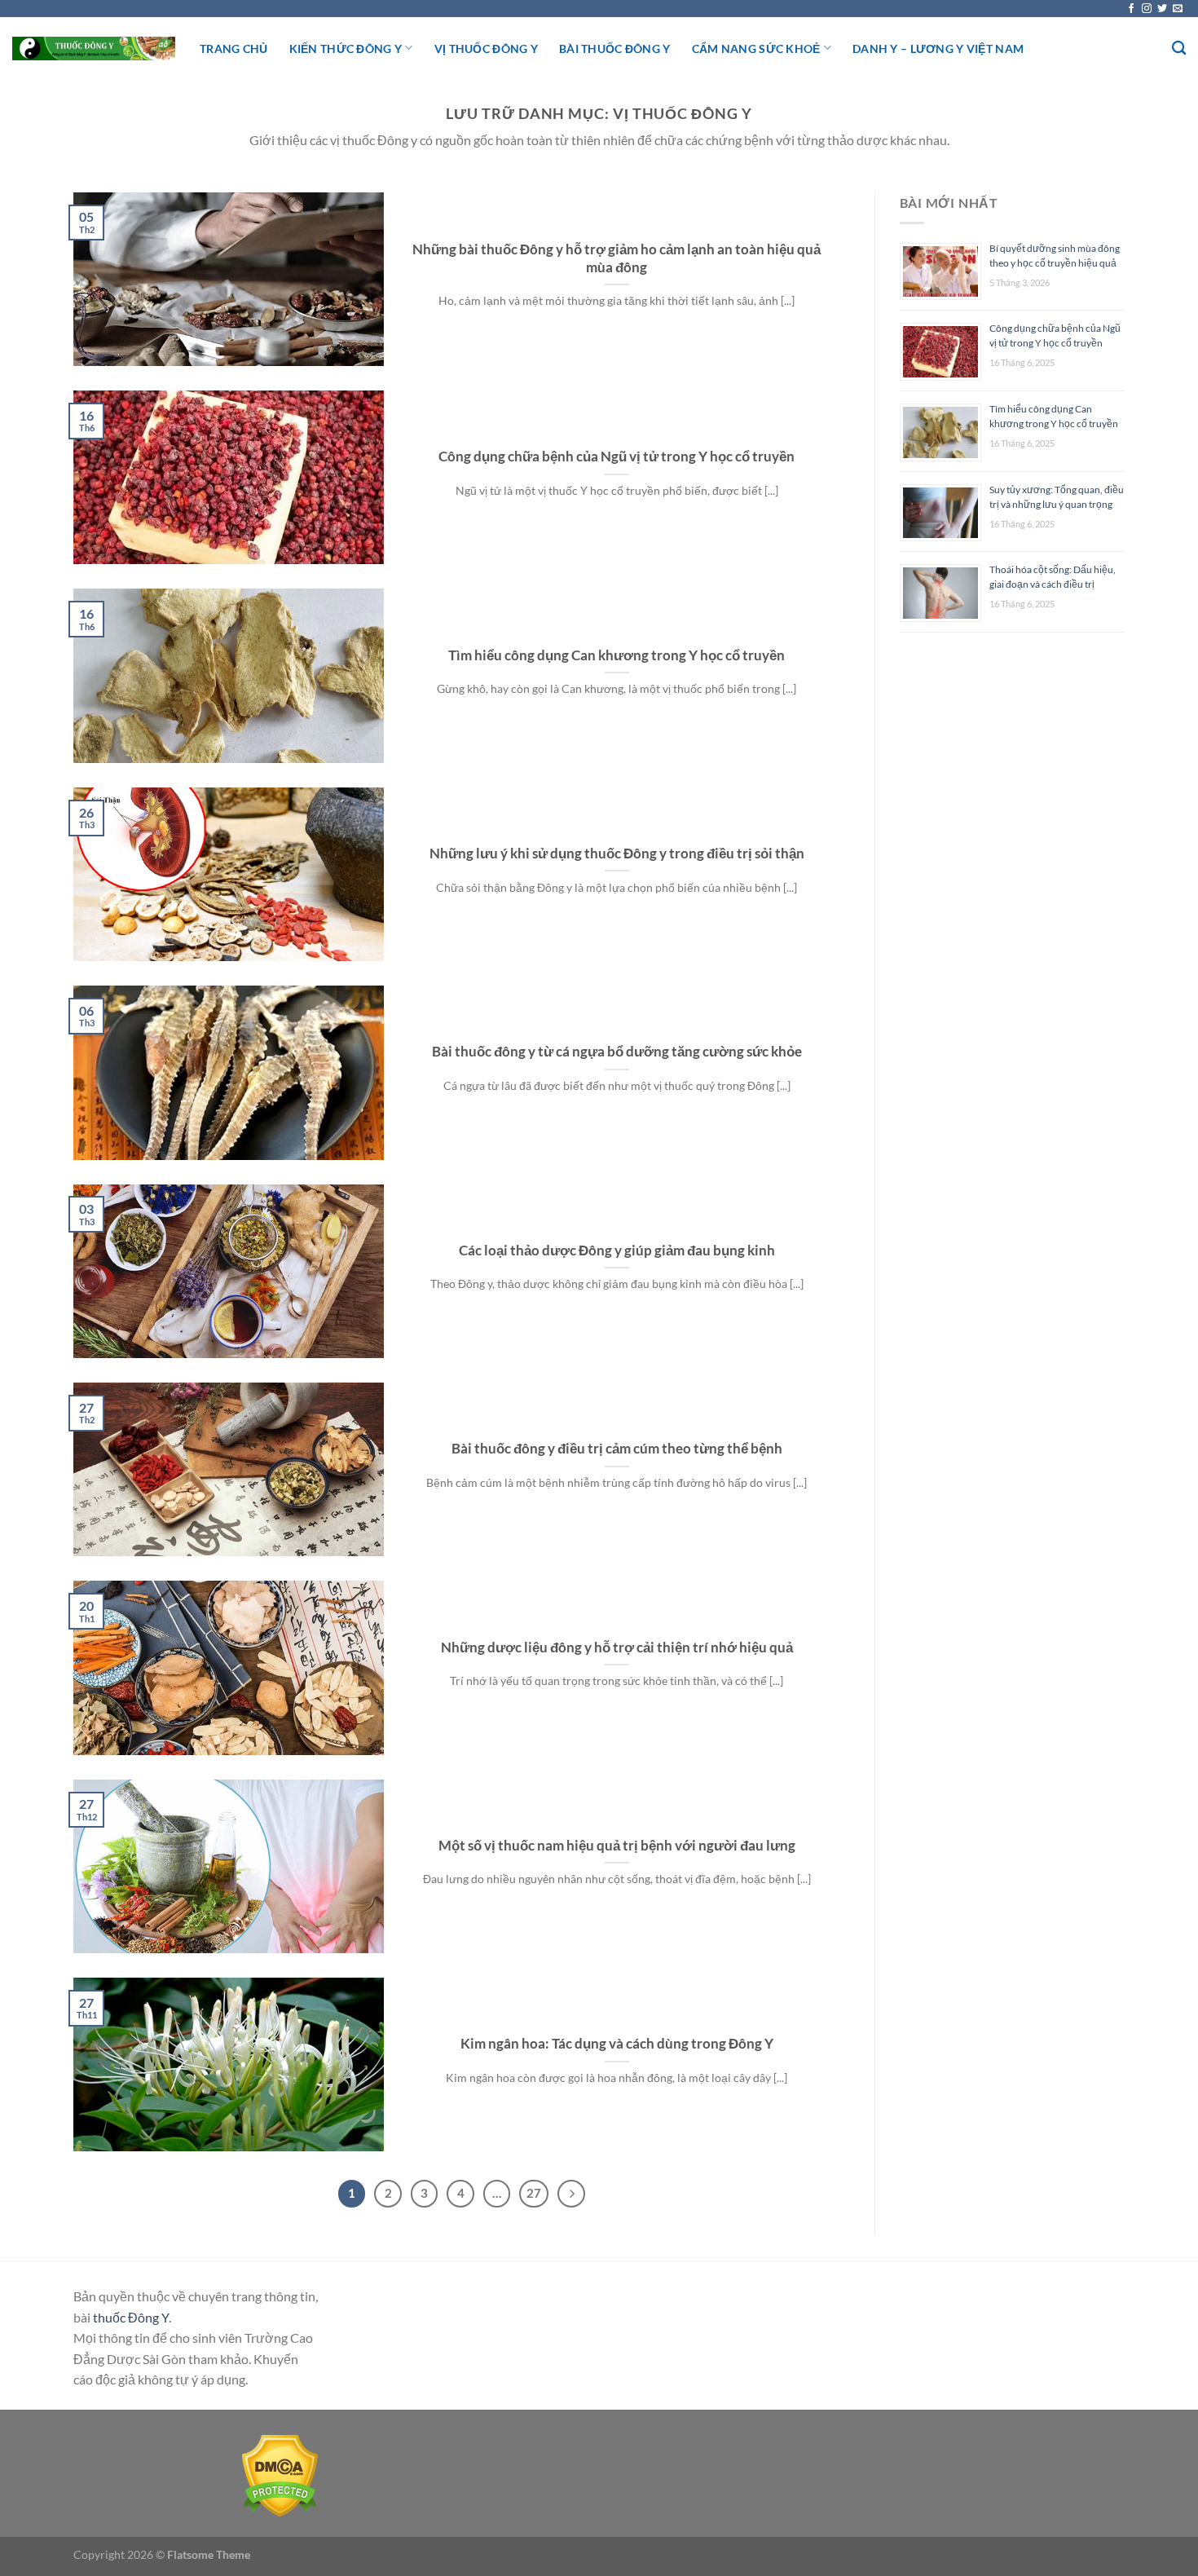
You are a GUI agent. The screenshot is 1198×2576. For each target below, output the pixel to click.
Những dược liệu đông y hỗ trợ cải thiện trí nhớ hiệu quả (617, 1647)
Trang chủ (234, 49)
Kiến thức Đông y (346, 49)
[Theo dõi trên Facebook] (1131, 9)
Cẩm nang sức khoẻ (756, 49)
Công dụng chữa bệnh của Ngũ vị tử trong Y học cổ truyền (617, 457)
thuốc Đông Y (131, 2317)
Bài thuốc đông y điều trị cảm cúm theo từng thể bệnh (617, 1449)
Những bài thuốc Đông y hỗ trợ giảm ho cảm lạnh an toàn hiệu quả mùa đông (617, 258)
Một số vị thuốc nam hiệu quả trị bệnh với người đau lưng (617, 1846)
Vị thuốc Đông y (486, 49)
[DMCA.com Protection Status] (280, 2474)
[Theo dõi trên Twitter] (1162, 9)
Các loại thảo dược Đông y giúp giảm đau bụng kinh (617, 1251)
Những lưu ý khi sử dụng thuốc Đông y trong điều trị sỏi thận (617, 854)
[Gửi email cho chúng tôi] (1178, 9)
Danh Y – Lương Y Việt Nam (938, 49)
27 (534, 2193)
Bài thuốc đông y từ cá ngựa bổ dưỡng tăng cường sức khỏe (617, 1052)
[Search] (1179, 49)
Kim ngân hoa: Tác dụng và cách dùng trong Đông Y (617, 2044)
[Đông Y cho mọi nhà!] (94, 49)
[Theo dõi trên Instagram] (1147, 9)
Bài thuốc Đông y (615, 49)
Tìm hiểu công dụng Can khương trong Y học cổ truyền (617, 655)
